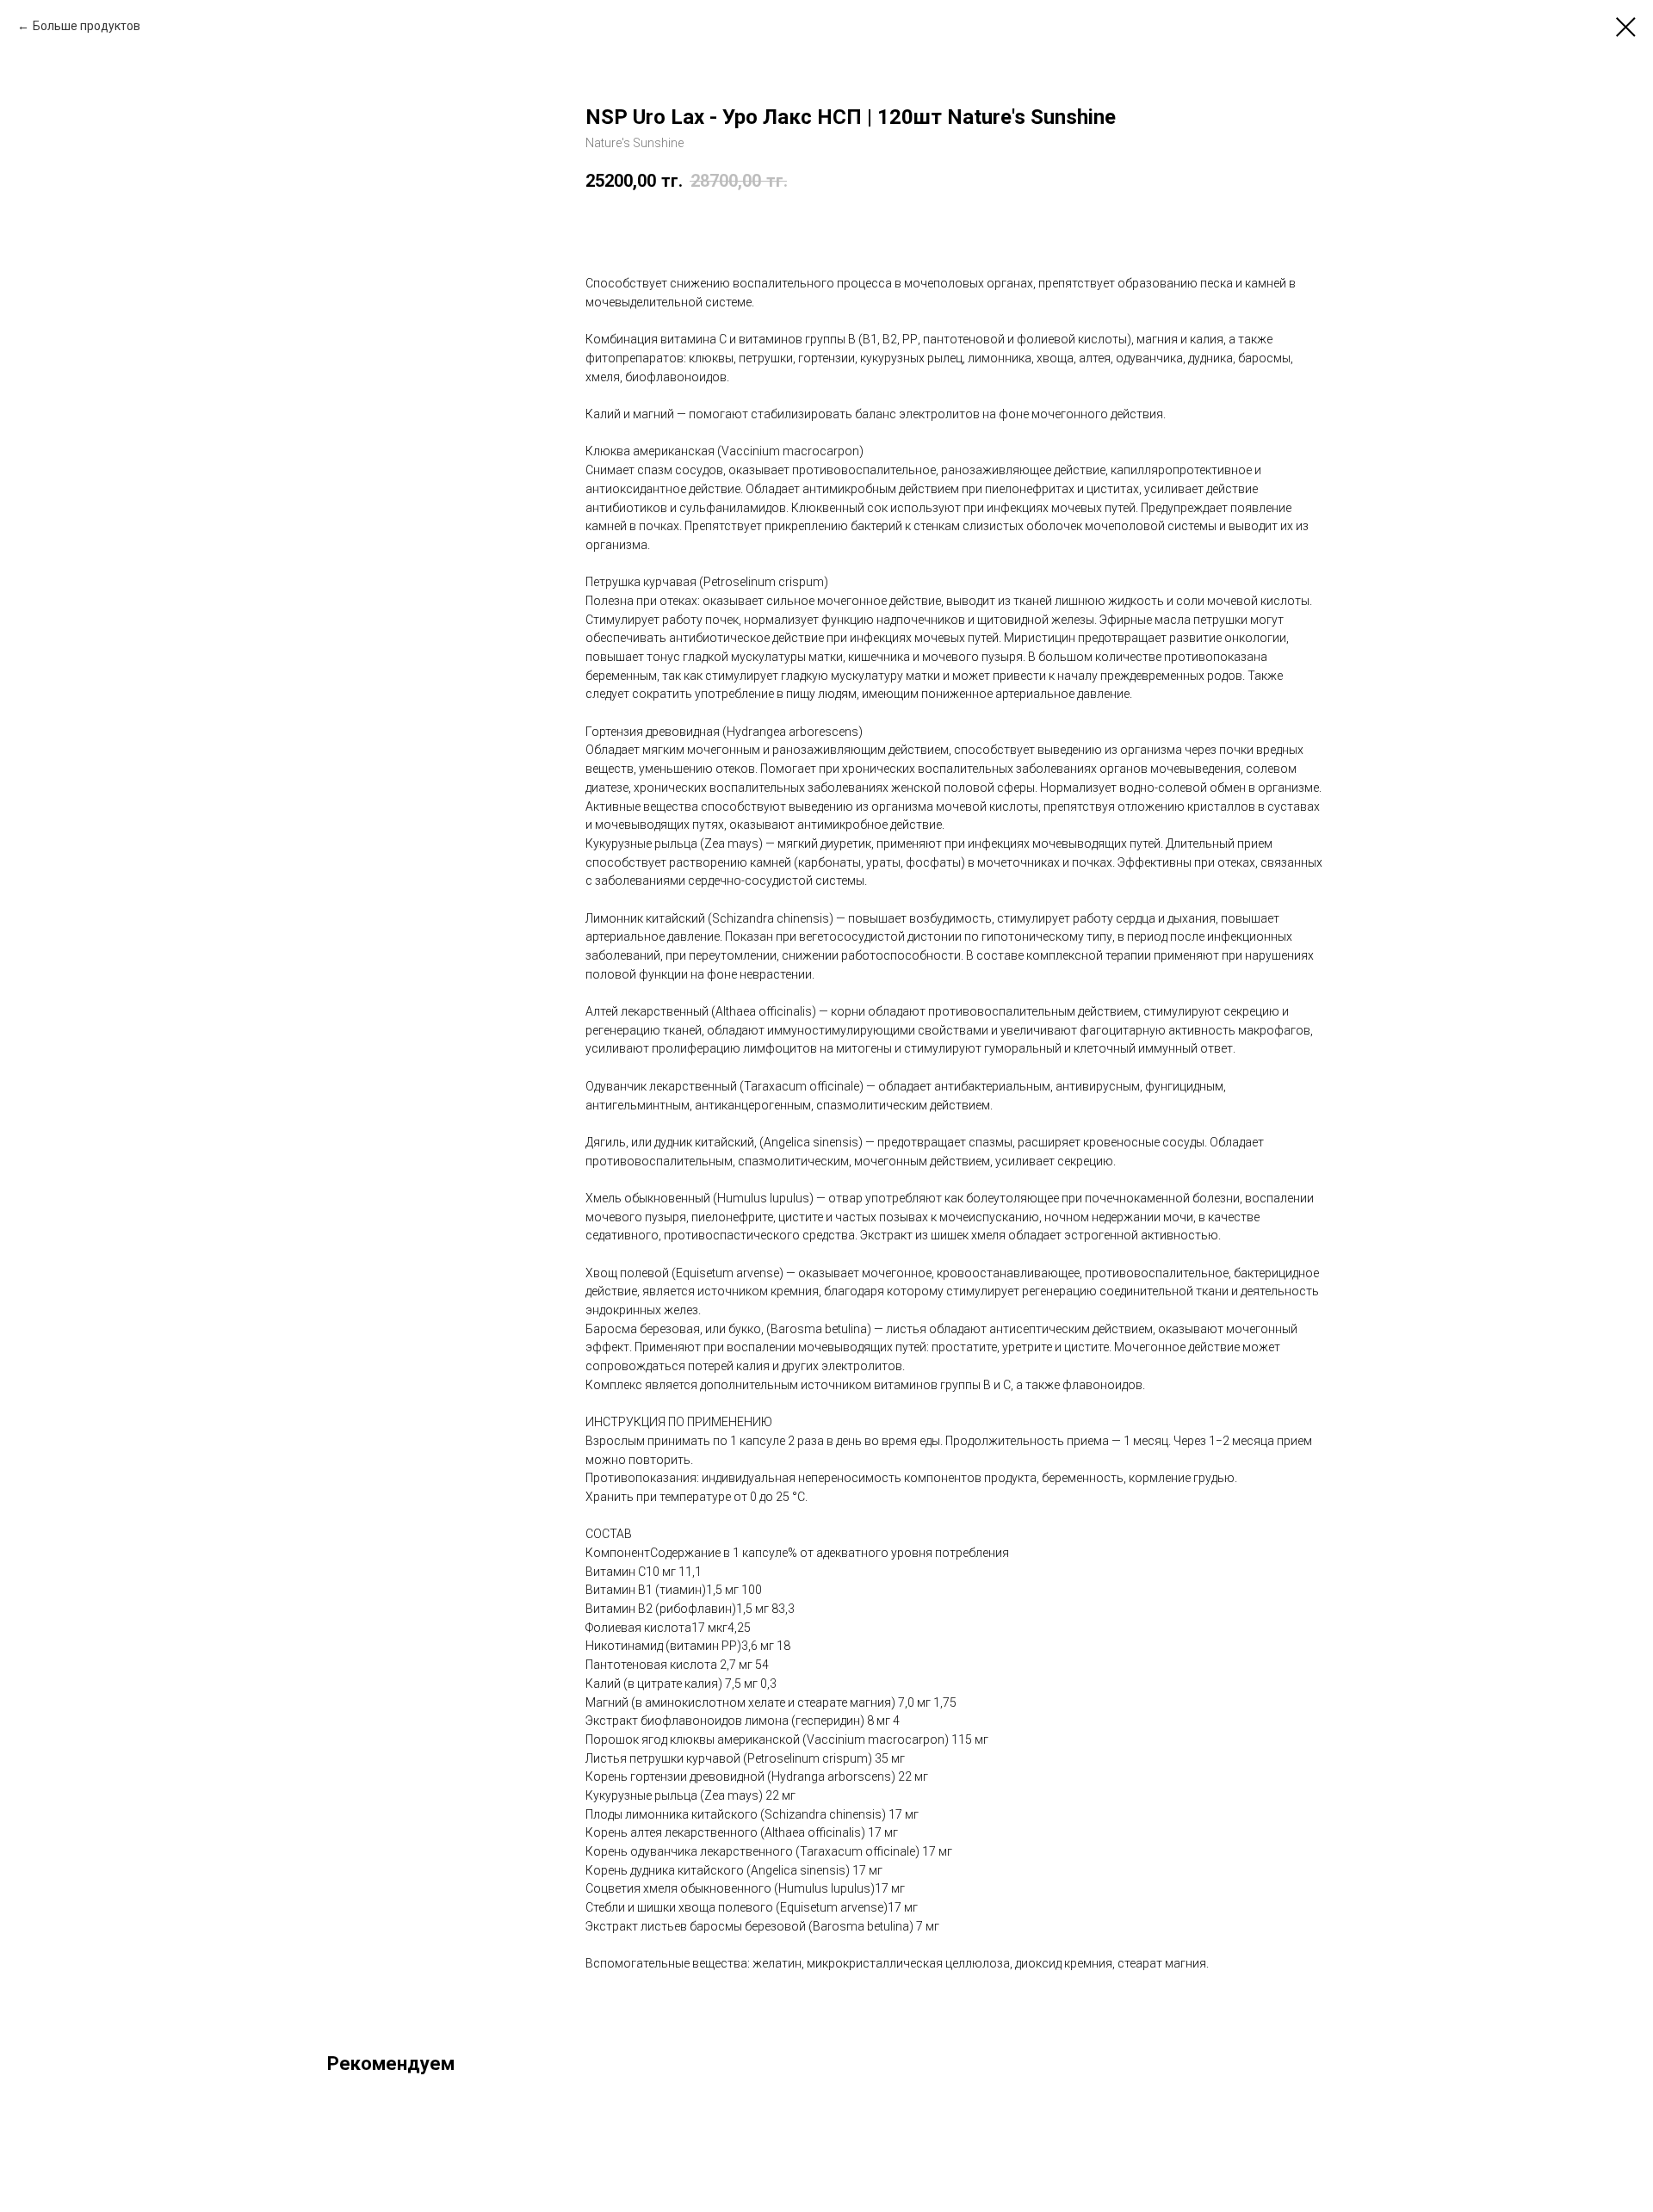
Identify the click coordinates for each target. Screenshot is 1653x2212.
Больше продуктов (87, 26)
